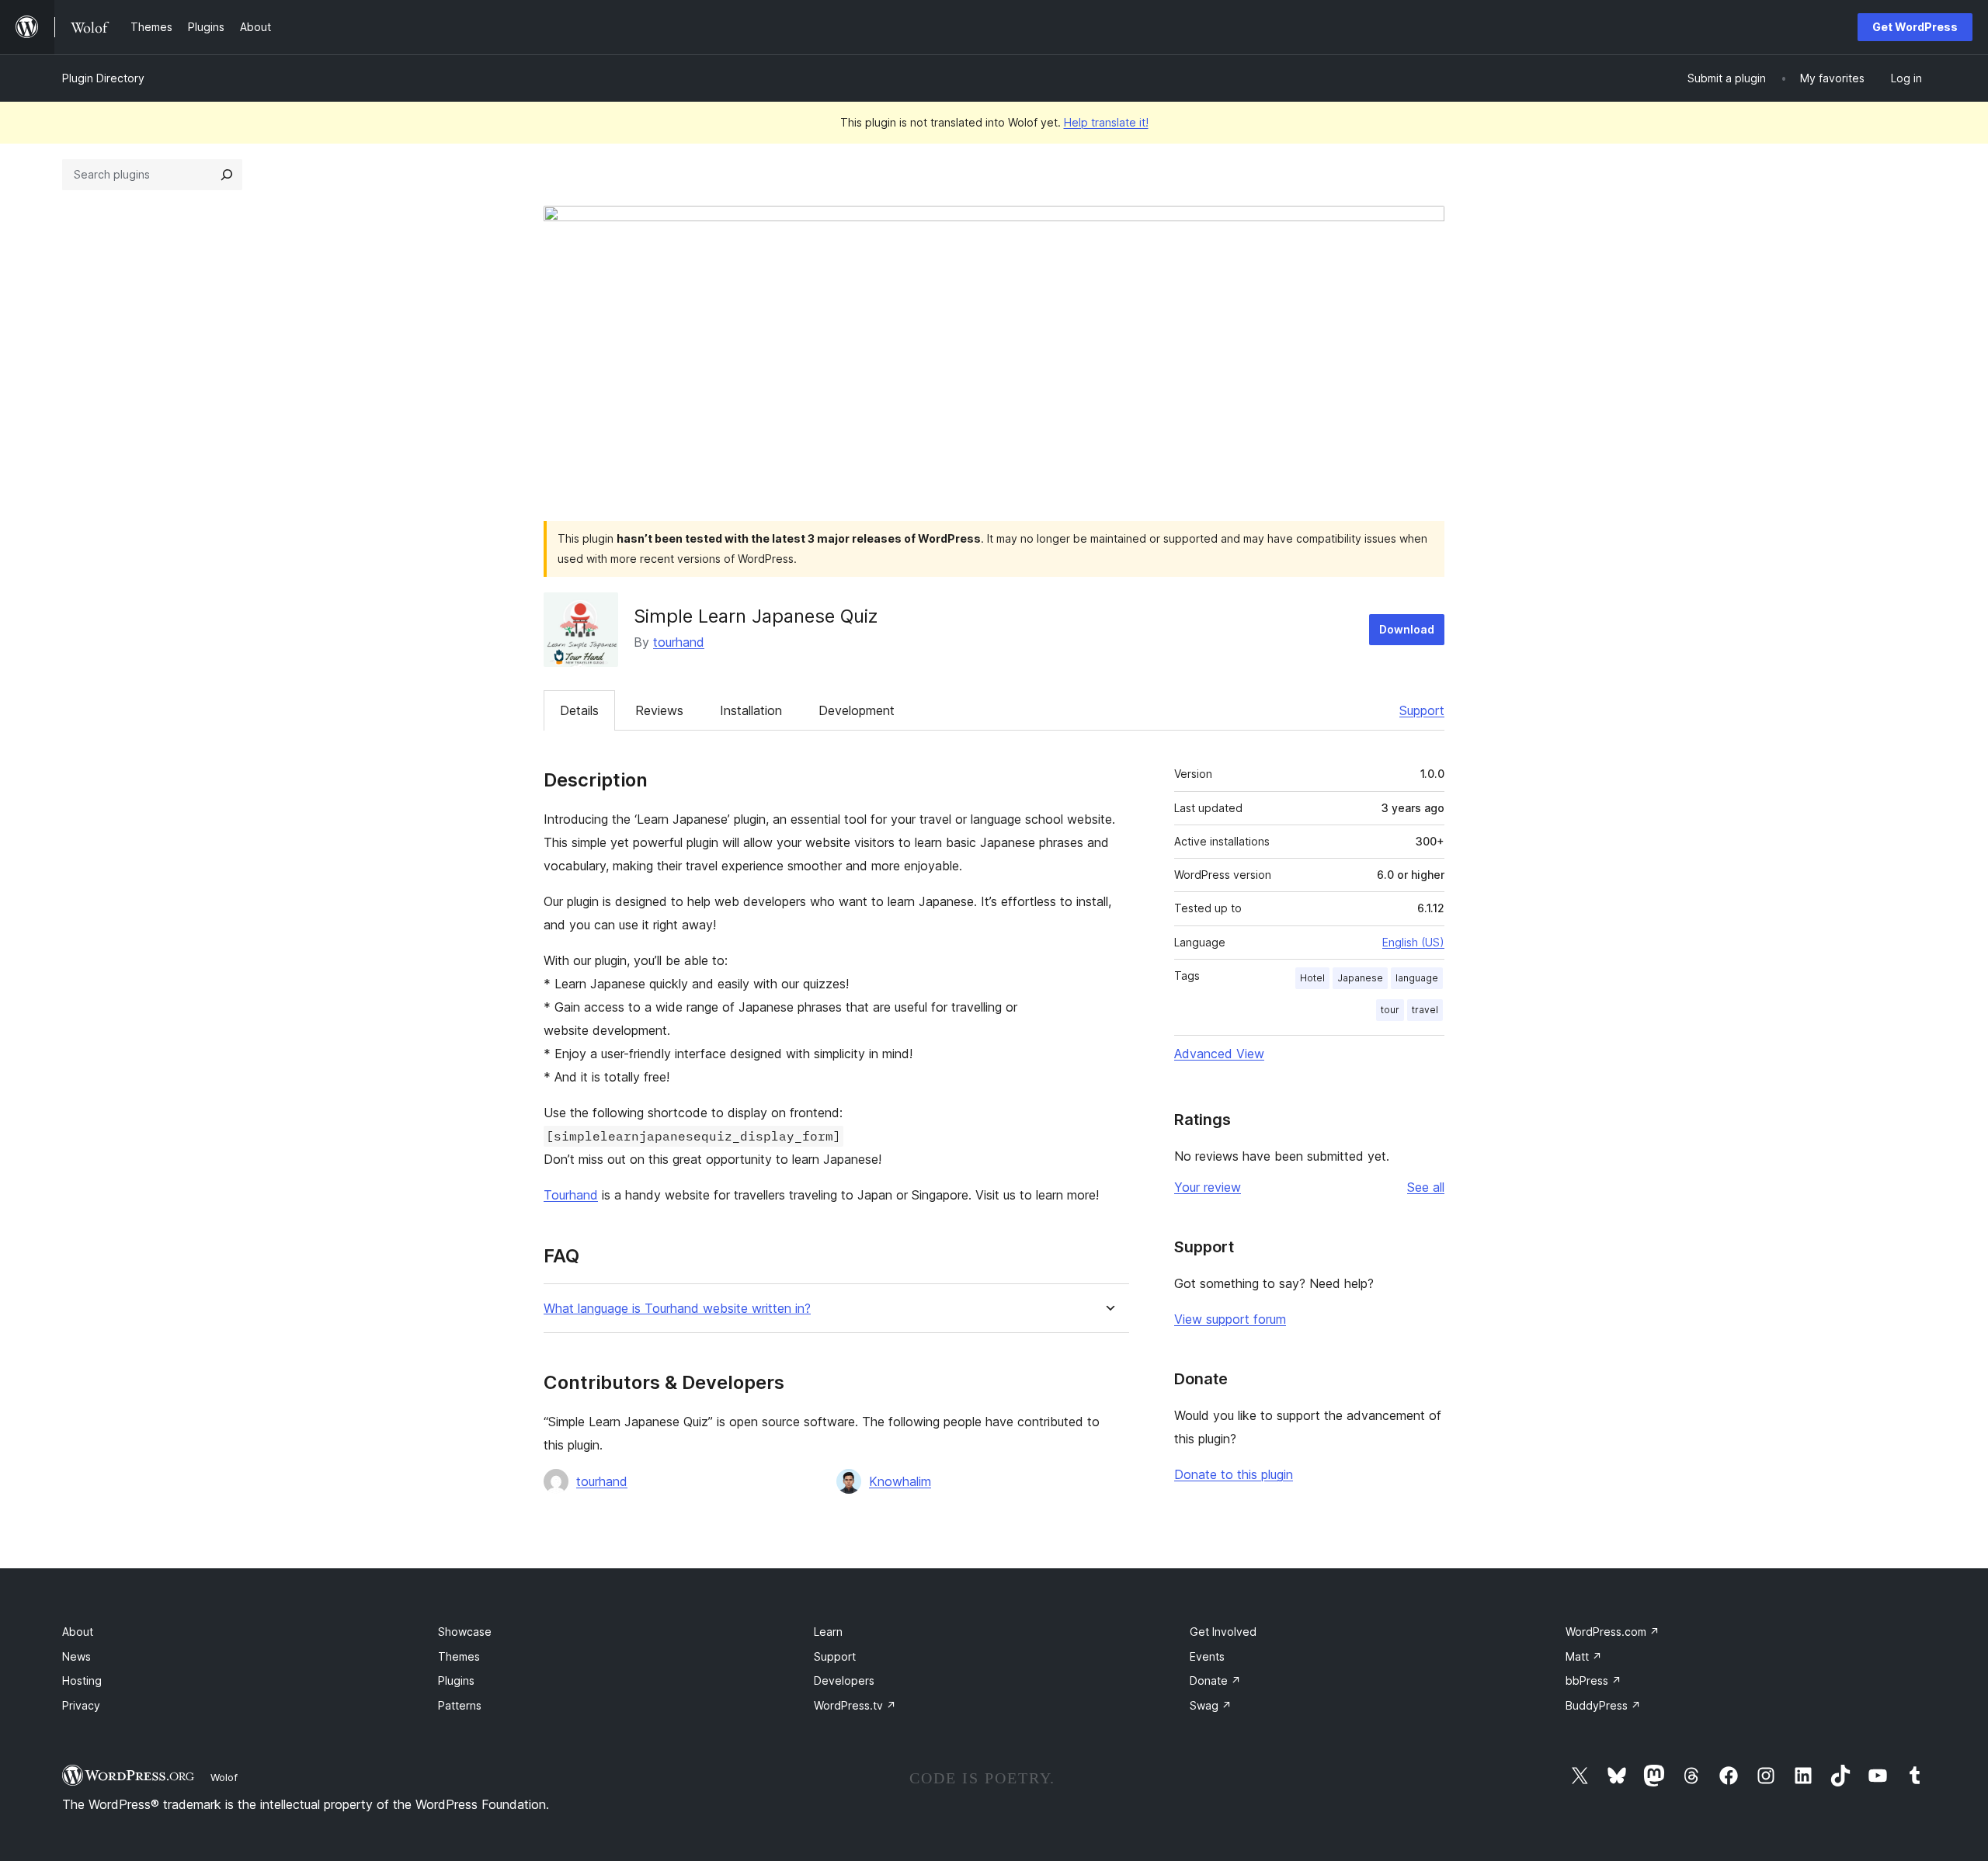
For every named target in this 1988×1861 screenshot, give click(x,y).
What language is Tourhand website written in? (677, 1309)
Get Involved (1223, 1632)
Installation (751, 710)
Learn (828, 1632)
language (1417, 978)
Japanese (1360, 978)
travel (1425, 1010)
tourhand (679, 642)
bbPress (1594, 1680)
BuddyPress (1603, 1705)
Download (1407, 629)
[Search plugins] (227, 175)
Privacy (81, 1705)
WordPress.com (1613, 1632)
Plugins (456, 1680)
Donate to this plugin (1234, 1474)
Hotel (1312, 978)
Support (1422, 710)
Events (1207, 1656)
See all (1426, 1187)
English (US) (1413, 942)
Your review (1208, 1187)
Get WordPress (1915, 27)
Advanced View (1219, 1054)
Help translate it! (1106, 122)
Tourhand (571, 1195)
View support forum (1230, 1319)
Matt (1584, 1656)
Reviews (659, 710)
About (78, 1632)
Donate (1215, 1680)
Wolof (224, 1777)
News (76, 1656)
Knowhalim (900, 1481)
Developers (844, 1680)
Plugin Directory (103, 78)
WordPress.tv (855, 1705)
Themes (459, 1656)
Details (579, 710)
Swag (1211, 1705)
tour (1390, 1010)
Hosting (82, 1680)
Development (857, 710)
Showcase (465, 1632)
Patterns (460, 1705)
